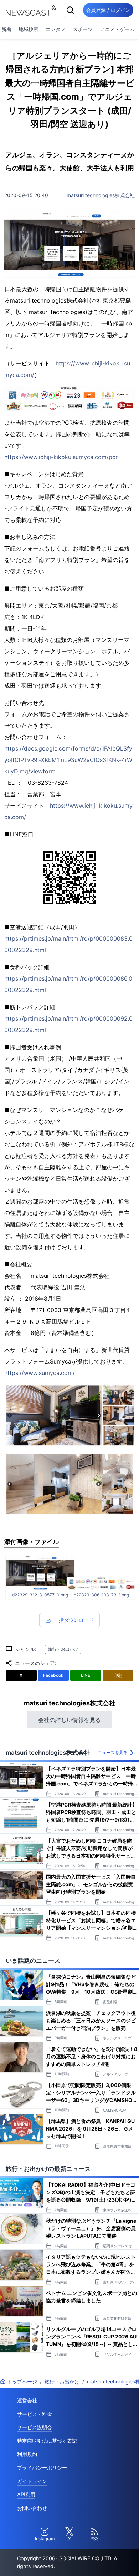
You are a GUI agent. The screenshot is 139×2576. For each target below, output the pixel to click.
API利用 (26, 2494)
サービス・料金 (35, 2414)
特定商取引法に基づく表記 (47, 2441)
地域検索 (29, 29)
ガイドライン (32, 2481)
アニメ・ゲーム (117, 29)
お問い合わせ (32, 2508)
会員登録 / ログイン (108, 10)
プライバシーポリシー (42, 2468)
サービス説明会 (35, 2427)
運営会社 (27, 2400)
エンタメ (56, 29)
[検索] (70, 10)
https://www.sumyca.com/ (40, 1373)
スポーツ (83, 29)
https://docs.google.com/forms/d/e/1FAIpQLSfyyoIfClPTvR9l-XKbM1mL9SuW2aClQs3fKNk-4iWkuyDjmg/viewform (68, 760)
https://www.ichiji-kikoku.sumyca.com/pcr (61, 457)
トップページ (22, 2381)
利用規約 (27, 2454)
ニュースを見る (113, 1752)
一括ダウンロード (74, 1620)
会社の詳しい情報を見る (69, 1720)
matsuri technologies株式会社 (101, 195)
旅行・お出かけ (63, 1649)
